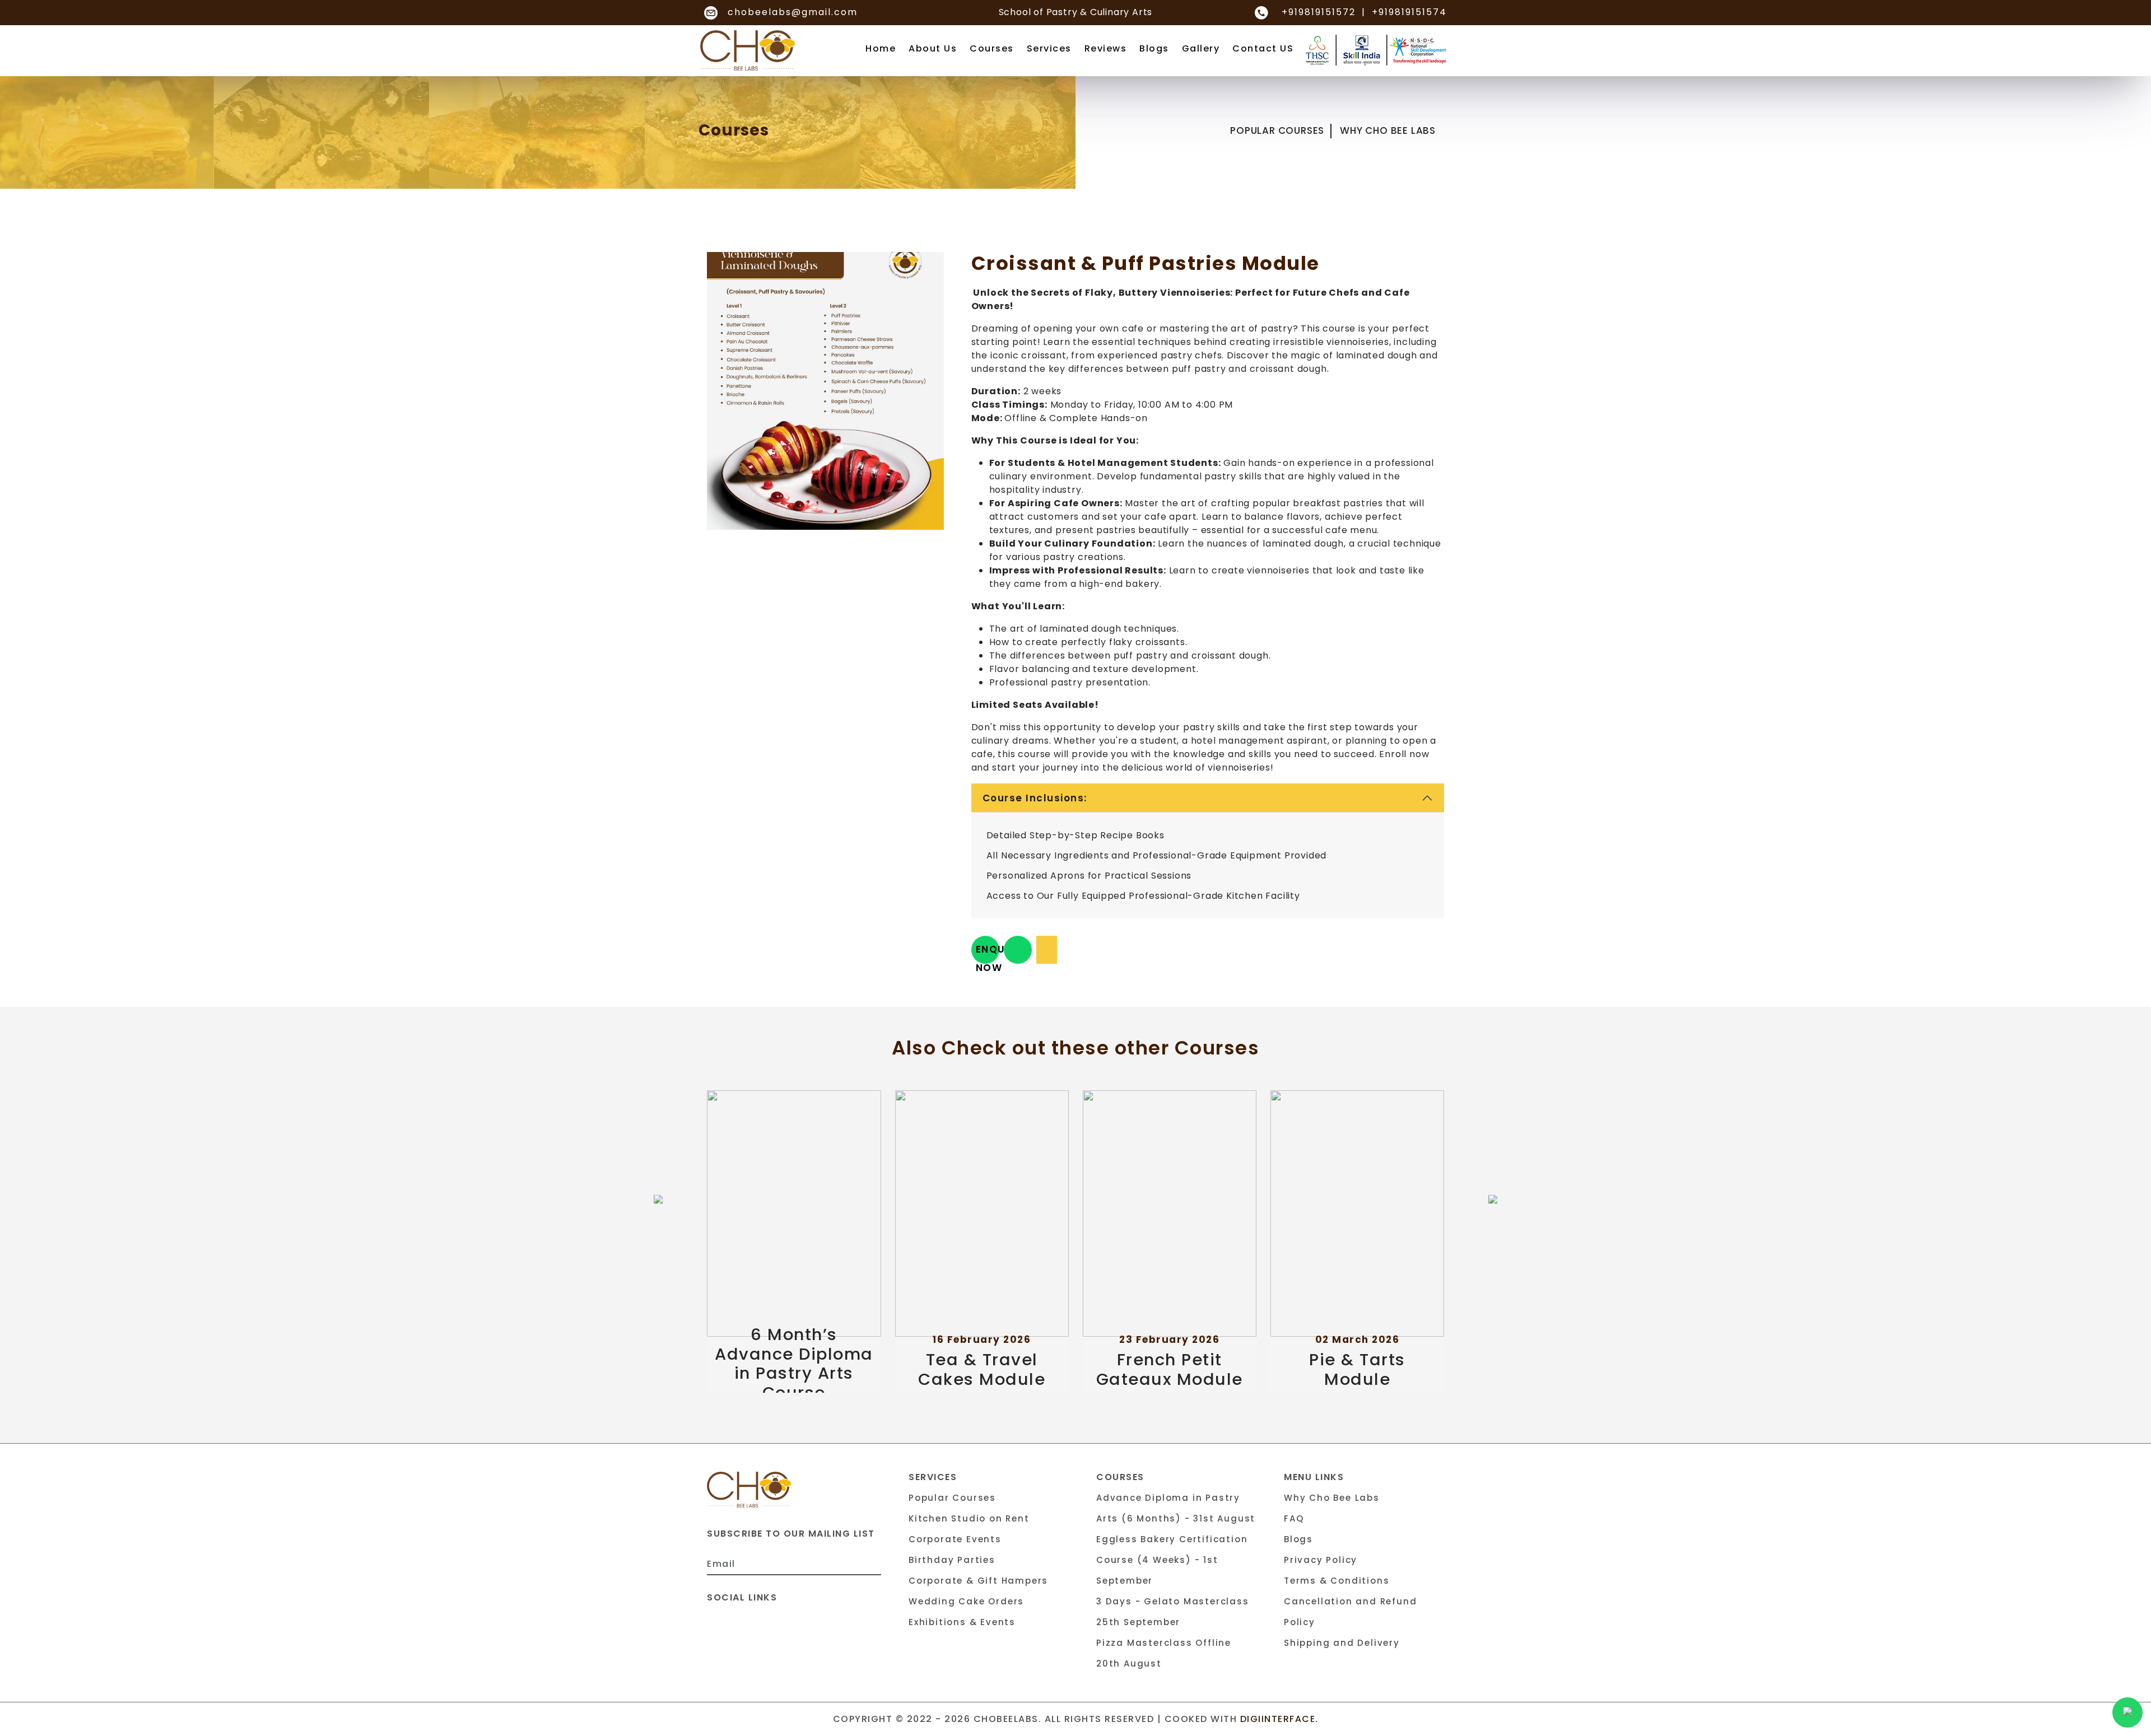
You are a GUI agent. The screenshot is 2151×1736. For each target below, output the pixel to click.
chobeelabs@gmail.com (791, 12)
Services (1049, 48)
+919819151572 (1319, 12)
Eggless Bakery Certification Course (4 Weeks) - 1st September (1172, 1560)
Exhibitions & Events (962, 1622)
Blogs (1154, 48)
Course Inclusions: (1035, 798)
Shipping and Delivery (1342, 1643)
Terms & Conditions (1337, 1581)
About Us (933, 48)
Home (881, 48)
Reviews (1106, 48)
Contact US (1263, 48)
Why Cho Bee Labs (1332, 1498)
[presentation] (658, 1199)
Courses (992, 48)
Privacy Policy (1321, 1560)
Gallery (1201, 48)
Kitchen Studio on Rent (969, 1518)
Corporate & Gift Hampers (978, 1581)
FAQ (1294, 1518)
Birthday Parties (952, 1560)
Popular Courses (1277, 130)
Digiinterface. (1279, 1719)
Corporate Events (955, 1539)
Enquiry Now (988, 953)
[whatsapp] (1018, 950)
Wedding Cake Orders (966, 1601)
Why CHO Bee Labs (1388, 130)
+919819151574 (1409, 12)
